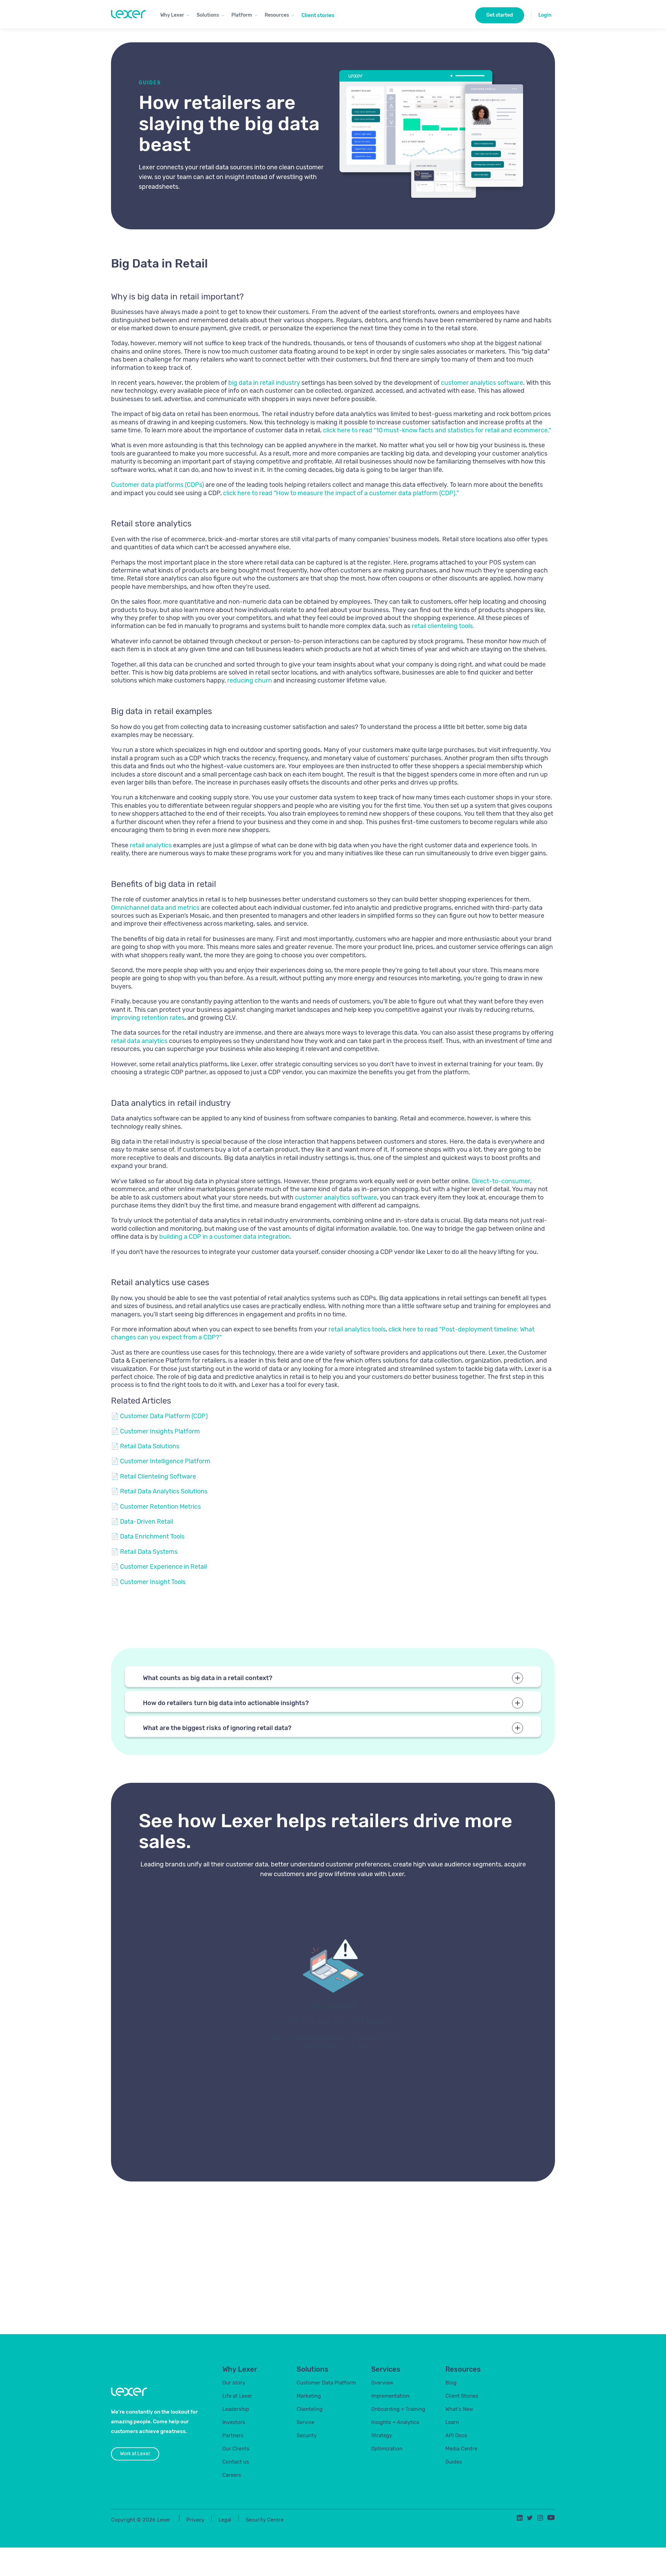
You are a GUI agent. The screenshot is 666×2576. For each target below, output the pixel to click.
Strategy (382, 2435)
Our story (234, 2383)
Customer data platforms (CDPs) (157, 485)
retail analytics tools (357, 1329)
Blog (451, 2383)
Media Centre (461, 2449)
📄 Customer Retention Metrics (156, 1507)
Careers (232, 2475)
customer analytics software (482, 383)
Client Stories (462, 2396)
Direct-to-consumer (501, 1181)
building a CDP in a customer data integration (224, 1237)
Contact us (236, 2462)
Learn (452, 2422)
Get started (500, 15)
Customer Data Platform (326, 2383)
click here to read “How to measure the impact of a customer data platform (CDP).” (341, 493)
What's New (459, 2409)
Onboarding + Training (398, 2409)
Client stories (318, 15)
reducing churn (250, 680)
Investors (234, 2422)
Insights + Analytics (395, 2422)
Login (545, 15)
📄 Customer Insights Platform (155, 1431)
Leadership (236, 2409)
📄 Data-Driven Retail (142, 1522)
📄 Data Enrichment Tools (148, 1536)
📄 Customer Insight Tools (148, 1582)
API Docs (456, 2435)
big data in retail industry (264, 383)
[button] (175, 14)
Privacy (195, 2520)
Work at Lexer (135, 2454)
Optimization (387, 2449)
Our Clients (236, 2449)
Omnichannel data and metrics (155, 908)
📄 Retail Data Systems (144, 1552)
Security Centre (264, 2520)
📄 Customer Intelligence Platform (161, 1461)
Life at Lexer (237, 2396)
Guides (454, 2462)
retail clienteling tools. (443, 626)
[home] (128, 14)
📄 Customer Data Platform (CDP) (159, 1416)
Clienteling (310, 2409)
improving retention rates (148, 1018)
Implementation (390, 2396)
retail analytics (151, 845)
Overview (382, 2383)
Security (307, 2435)
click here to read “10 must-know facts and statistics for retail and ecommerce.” (437, 430)
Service (305, 2422)
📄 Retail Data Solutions (145, 1446)
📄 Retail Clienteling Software (153, 1476)
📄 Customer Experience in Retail (159, 1567)
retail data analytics (139, 1041)
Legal (225, 2520)
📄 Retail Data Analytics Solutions (159, 1491)
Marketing (309, 2396)
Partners (233, 2435)
